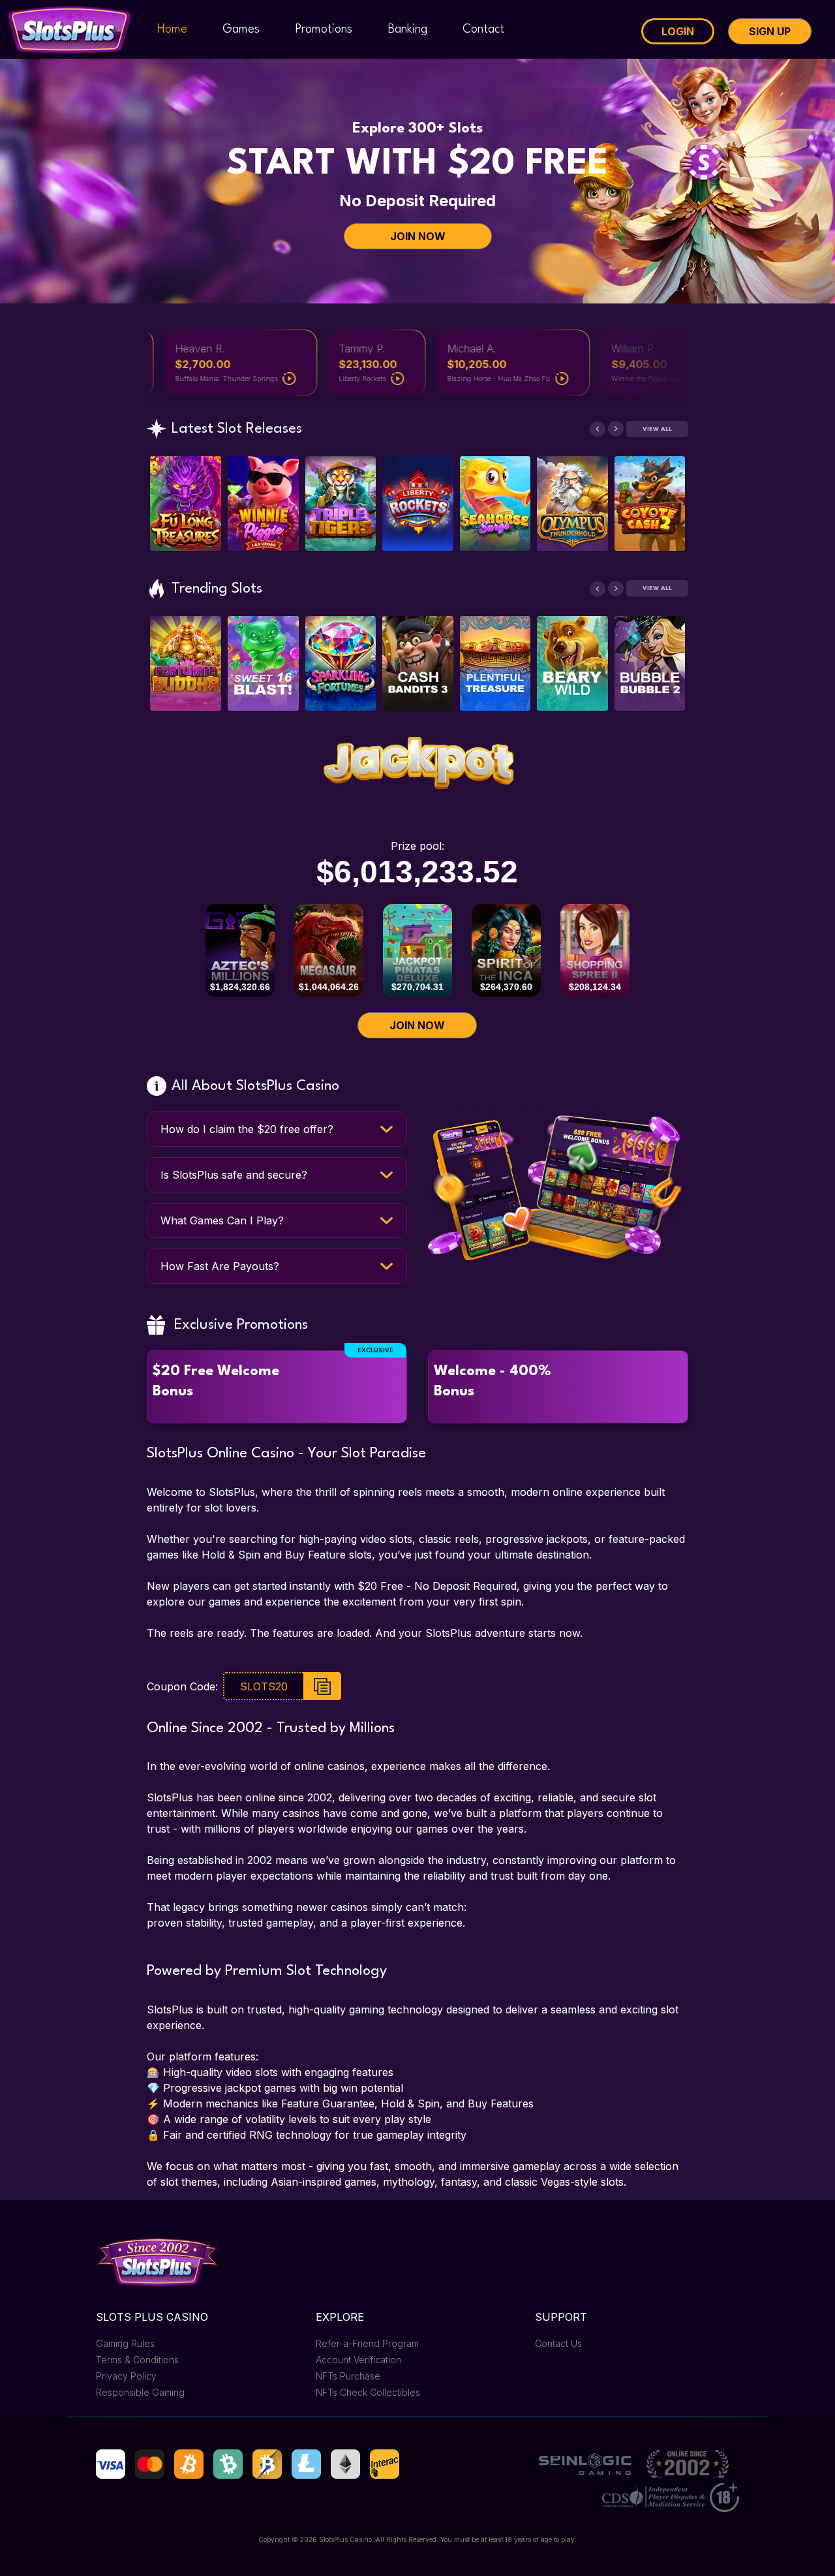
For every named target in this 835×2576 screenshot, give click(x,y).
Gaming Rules (125, 2343)
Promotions (324, 29)
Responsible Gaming (140, 2392)
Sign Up (770, 31)
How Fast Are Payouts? (220, 1266)
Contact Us (558, 2343)
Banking (408, 29)
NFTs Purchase (348, 2376)
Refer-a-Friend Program (367, 2343)
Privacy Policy (126, 2376)
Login (678, 31)
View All (657, 429)
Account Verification (358, 2360)
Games (241, 29)
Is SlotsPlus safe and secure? (234, 1175)
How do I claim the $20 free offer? (247, 1129)
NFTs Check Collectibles (368, 2392)
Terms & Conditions (137, 2360)
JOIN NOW (418, 236)
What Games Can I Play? (222, 1220)
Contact (483, 29)
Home (172, 29)
